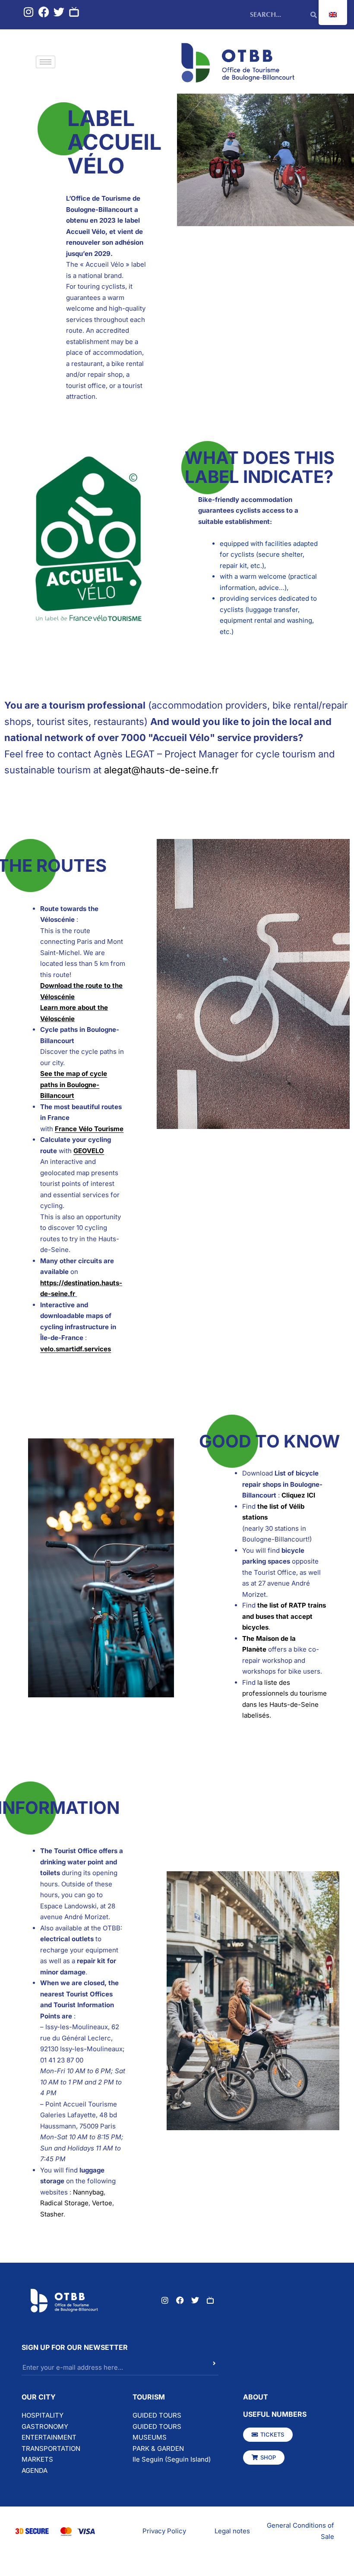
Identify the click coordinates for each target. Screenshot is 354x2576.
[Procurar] (314, 15)
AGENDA (35, 2470)
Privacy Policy (164, 2531)
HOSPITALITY (43, 2415)
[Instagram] (29, 12)
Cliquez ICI (298, 1495)
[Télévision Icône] (74, 12)
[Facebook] (44, 12)
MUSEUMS (150, 2437)
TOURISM (149, 2397)
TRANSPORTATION (51, 2448)
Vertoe (102, 2203)
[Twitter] (59, 12)
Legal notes (232, 2531)
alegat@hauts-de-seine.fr (161, 770)
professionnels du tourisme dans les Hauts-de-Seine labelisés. (284, 1704)
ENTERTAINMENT (49, 2437)
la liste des (274, 1682)
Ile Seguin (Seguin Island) (172, 2459)
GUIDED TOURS (157, 2415)
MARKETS (37, 2459)
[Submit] (199, 2368)
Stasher (52, 2214)
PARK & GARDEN (158, 2448)
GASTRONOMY (45, 2426)
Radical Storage (64, 2203)
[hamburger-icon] (46, 62)
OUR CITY (39, 2397)
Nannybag (88, 2192)
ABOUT (256, 2397)
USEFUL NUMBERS (275, 2414)
